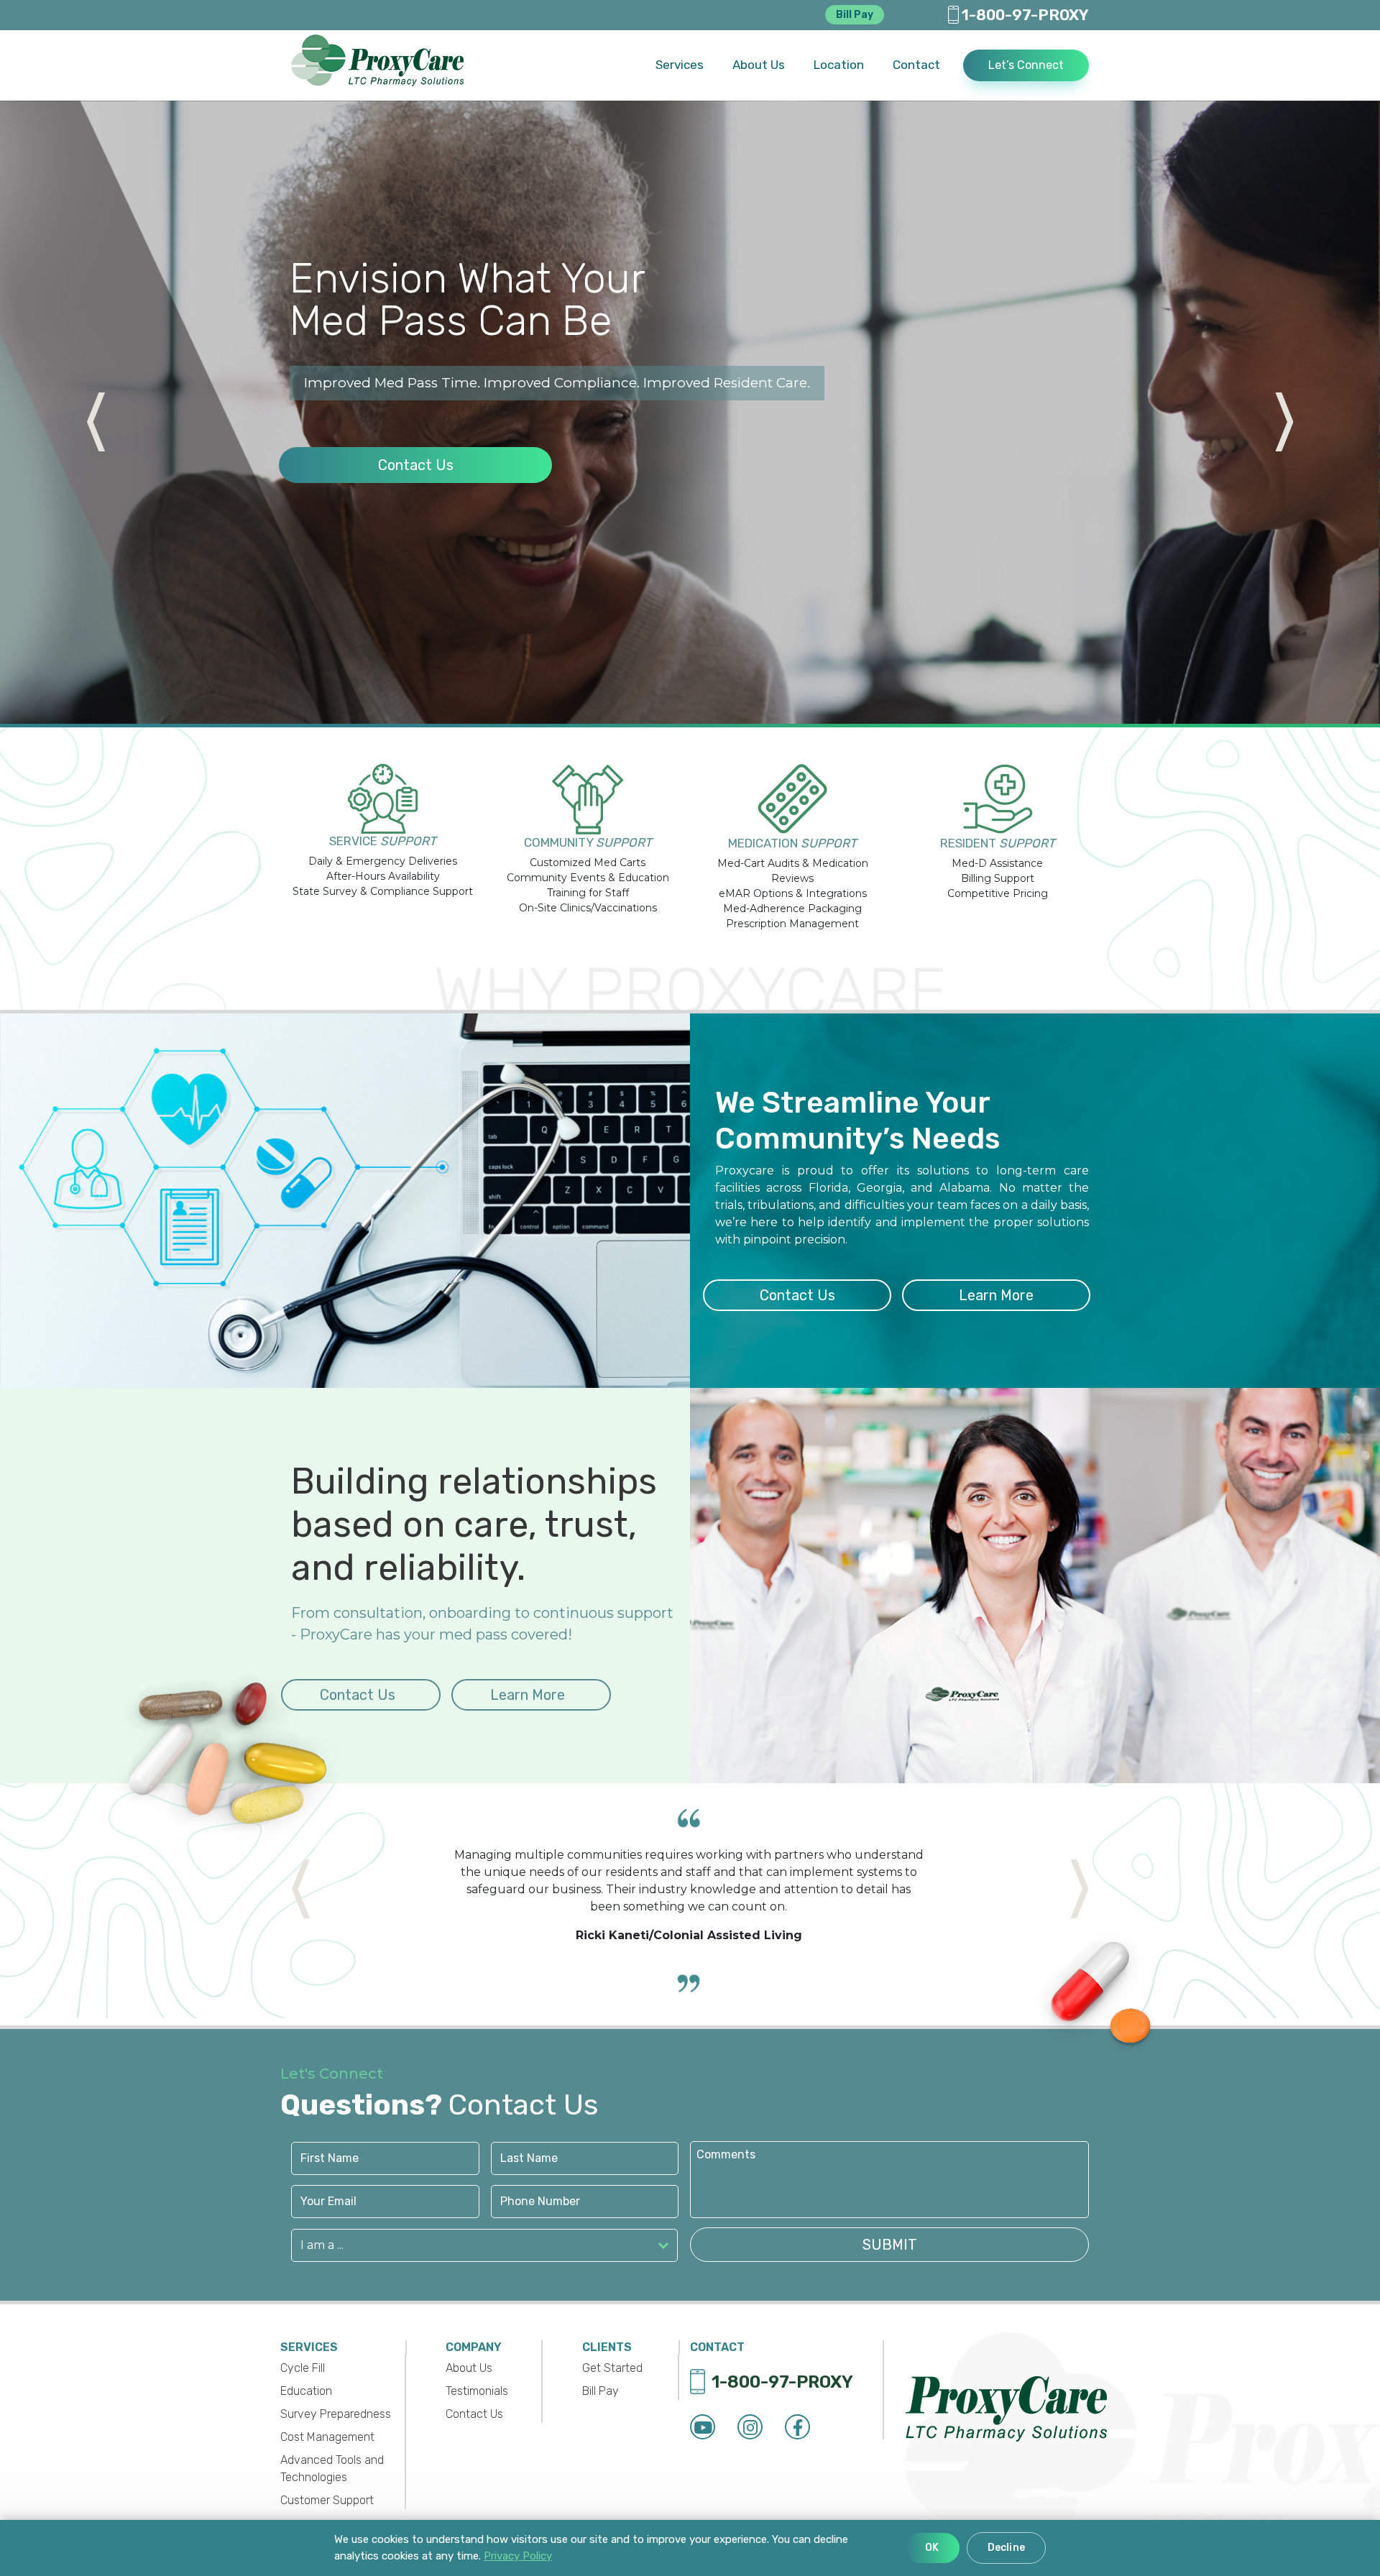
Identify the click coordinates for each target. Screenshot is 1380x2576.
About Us (469, 2368)
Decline (1006, 2548)
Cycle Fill (303, 2368)
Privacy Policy (518, 2556)
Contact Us (415, 486)
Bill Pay (855, 15)
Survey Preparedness (336, 2414)
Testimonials (477, 2391)
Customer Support (327, 2500)
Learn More (996, 1295)
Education (306, 2391)
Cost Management (327, 2437)
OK (932, 2548)
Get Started (612, 2368)
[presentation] (60, 405)
